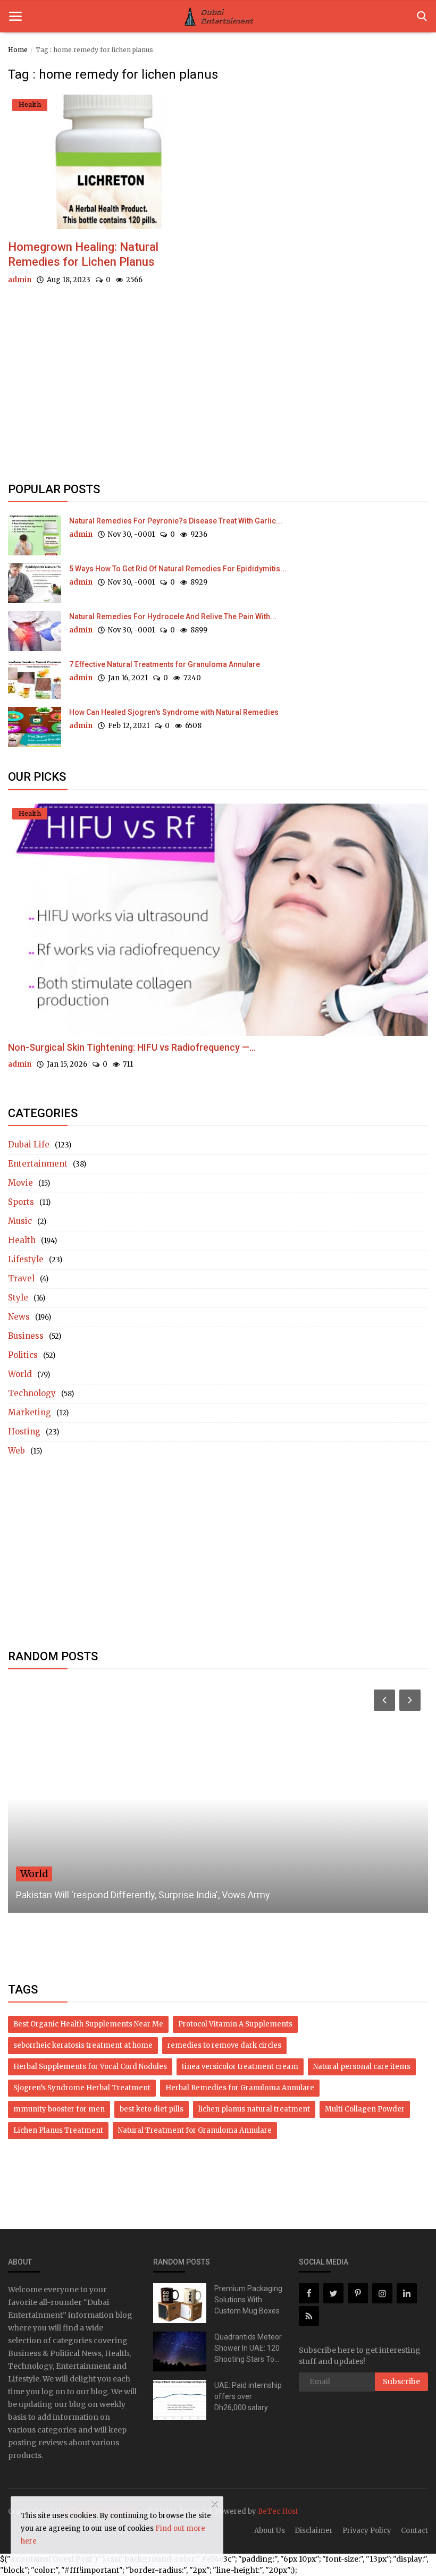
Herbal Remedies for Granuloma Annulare (240, 2088)
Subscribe (401, 2381)
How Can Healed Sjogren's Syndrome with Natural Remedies (174, 712)
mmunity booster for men (59, 2109)
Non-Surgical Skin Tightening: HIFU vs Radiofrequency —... (132, 1047)
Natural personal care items (362, 2067)
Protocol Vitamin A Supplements (235, 2024)
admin (20, 280)
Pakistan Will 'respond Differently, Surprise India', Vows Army (143, 1895)
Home (18, 50)
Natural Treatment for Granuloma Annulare (195, 2130)
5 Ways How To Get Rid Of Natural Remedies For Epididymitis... (178, 569)
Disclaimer (314, 2531)
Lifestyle (26, 1259)
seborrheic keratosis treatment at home (83, 2045)
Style (18, 1298)
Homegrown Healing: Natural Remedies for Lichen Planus (83, 254)
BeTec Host (278, 2511)
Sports (21, 1202)
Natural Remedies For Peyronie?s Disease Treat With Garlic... (176, 521)
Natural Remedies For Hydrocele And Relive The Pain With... (173, 616)
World (20, 1374)
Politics (23, 1355)
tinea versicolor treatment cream (240, 2067)
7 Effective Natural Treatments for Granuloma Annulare (165, 664)
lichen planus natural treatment (254, 2109)
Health (22, 1240)
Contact (414, 2531)
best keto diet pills (152, 2109)
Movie (20, 1183)
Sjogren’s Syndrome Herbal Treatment (82, 2088)
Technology (32, 1393)
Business (26, 1336)
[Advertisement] (218, 393)
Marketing (30, 1412)
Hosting (24, 1431)
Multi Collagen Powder (365, 2109)
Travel (21, 1278)
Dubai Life (29, 1145)
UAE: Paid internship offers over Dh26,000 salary (248, 2396)
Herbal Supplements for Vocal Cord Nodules (90, 2067)
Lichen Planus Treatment (58, 2130)
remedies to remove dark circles (224, 2045)
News (19, 1317)
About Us (270, 2531)
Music (20, 1221)
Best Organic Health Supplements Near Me (88, 2024)
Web (16, 1451)
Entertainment (38, 1164)
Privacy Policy (367, 2531)
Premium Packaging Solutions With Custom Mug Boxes (248, 2300)
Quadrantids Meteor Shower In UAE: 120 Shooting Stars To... (248, 2348)
